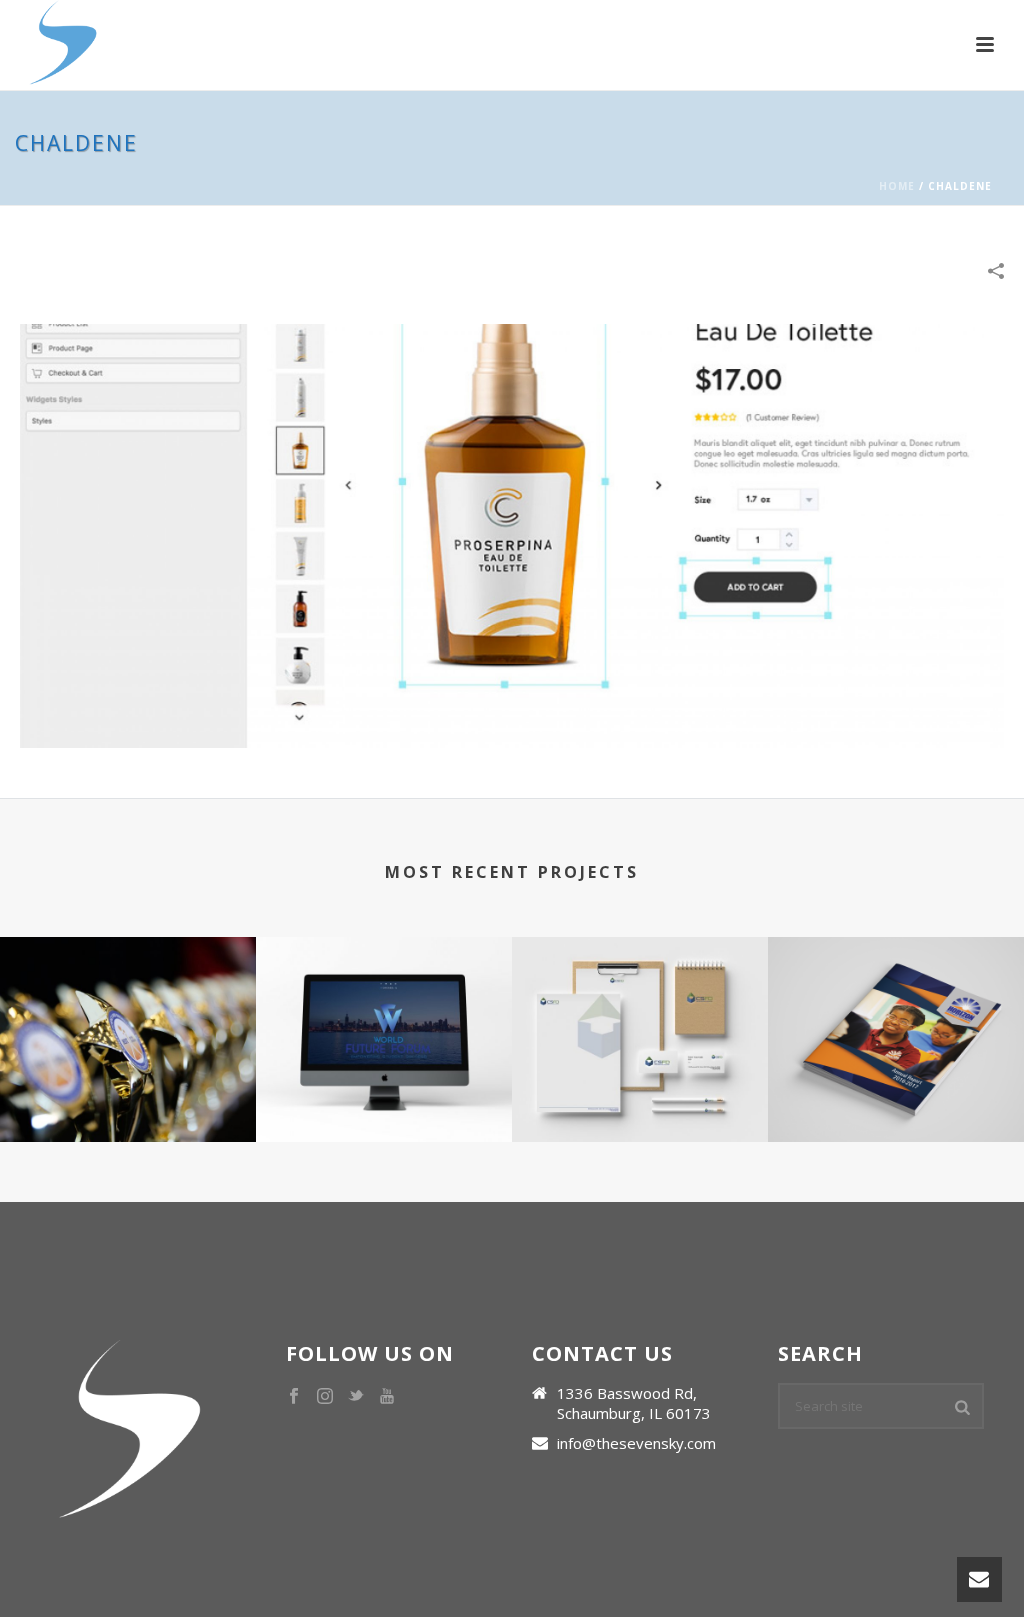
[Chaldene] (512, 534)
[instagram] (325, 1397)
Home (897, 186)
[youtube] (387, 1397)
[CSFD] (640, 1015)
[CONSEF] (128, 1015)
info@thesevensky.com (636, 1443)
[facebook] (294, 1397)
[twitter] (356, 1397)
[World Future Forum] (384, 1015)
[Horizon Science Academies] (896, 1015)
